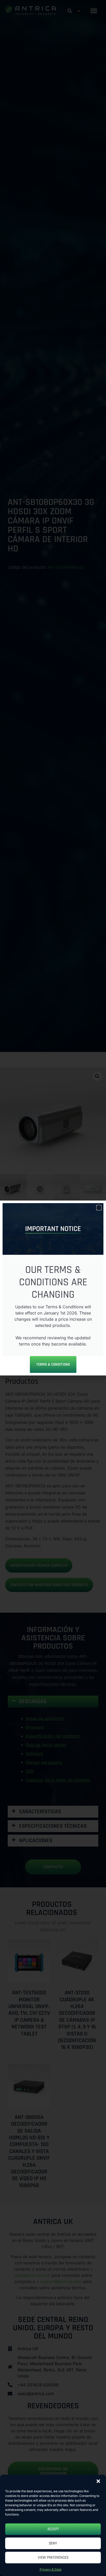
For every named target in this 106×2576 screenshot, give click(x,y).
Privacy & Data (51, 2569)
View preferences (53, 2558)
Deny (53, 2543)
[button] (98, 2481)
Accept (53, 2529)
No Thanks (53, 1336)
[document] (53, 1288)
